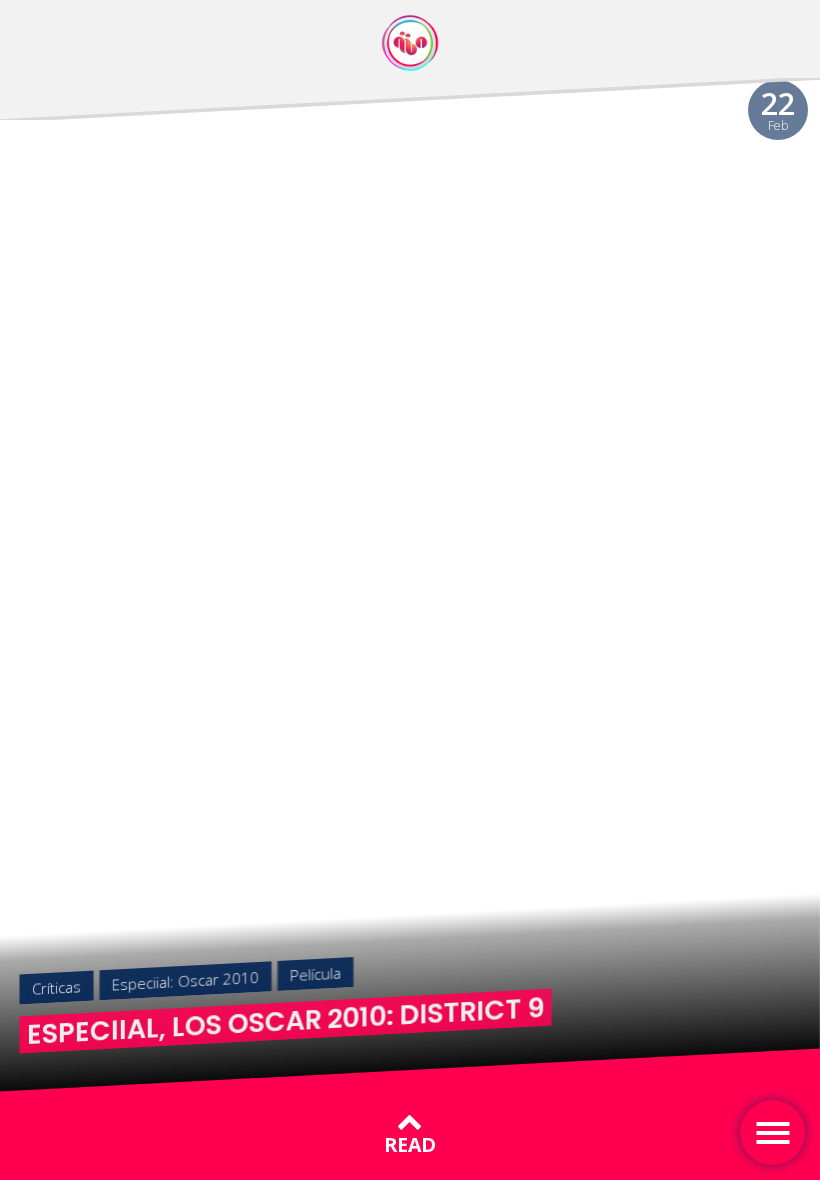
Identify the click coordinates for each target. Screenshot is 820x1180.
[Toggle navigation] (772, 1132)
